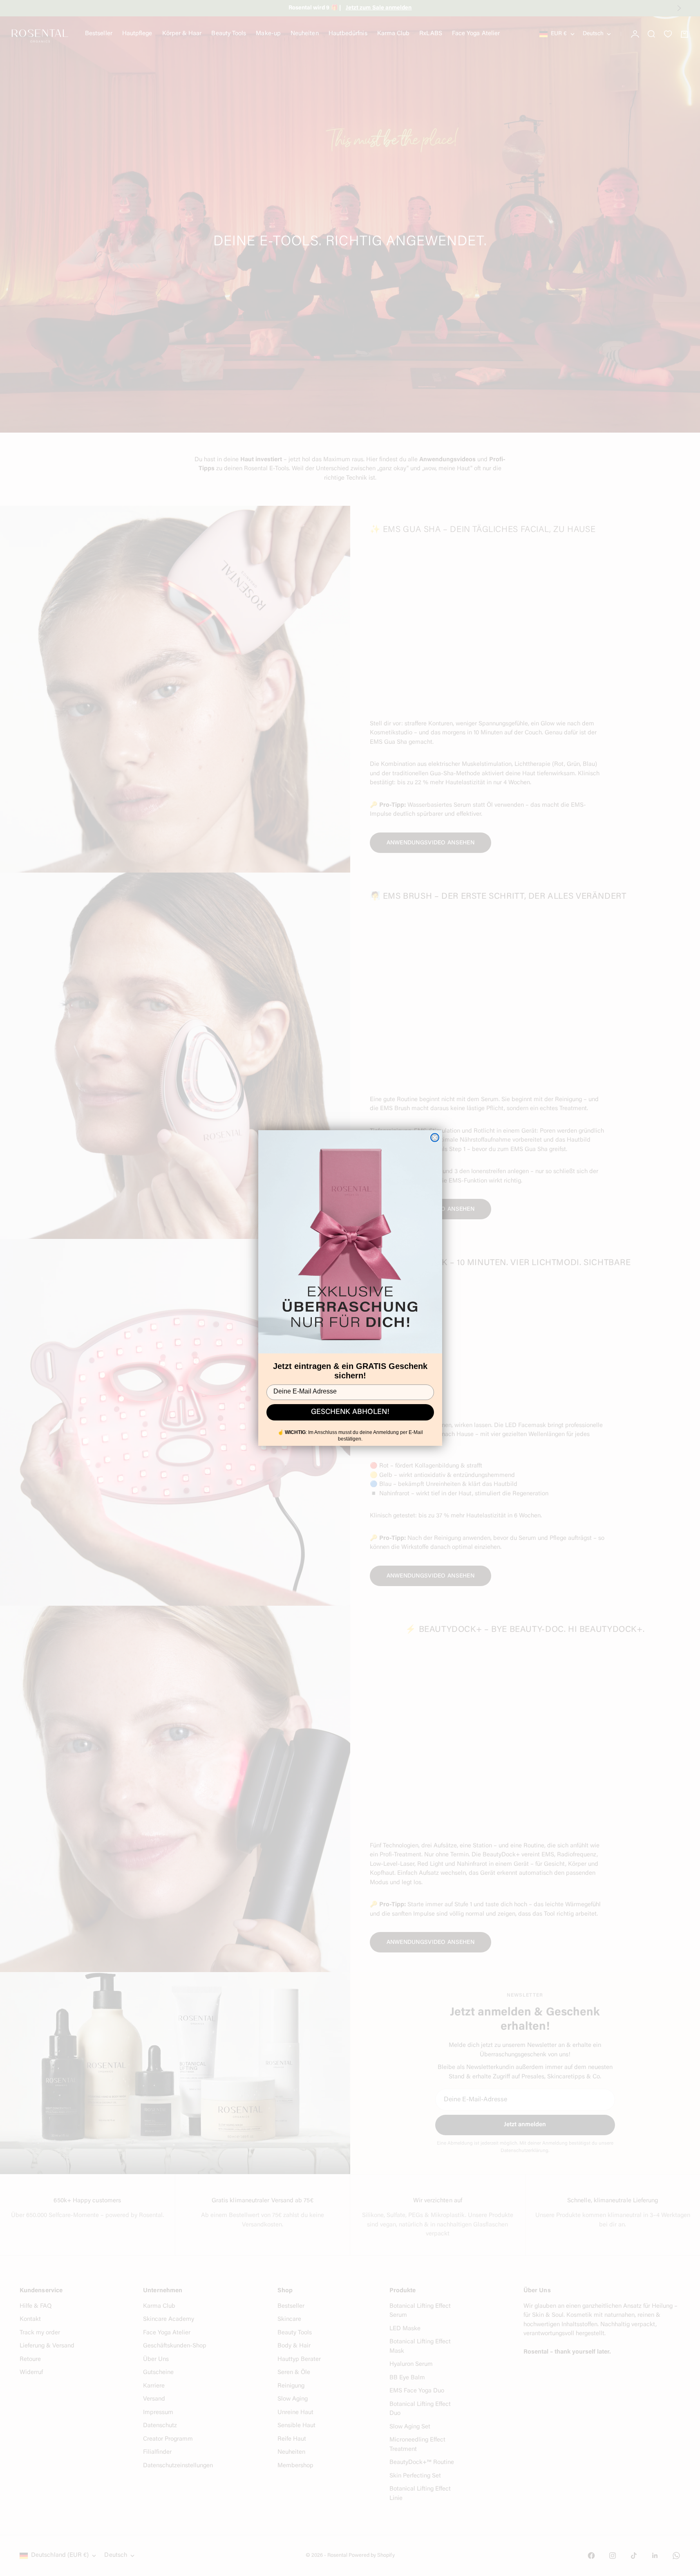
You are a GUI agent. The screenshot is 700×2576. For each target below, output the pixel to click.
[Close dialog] (435, 1138)
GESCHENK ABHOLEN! (350, 1412)
